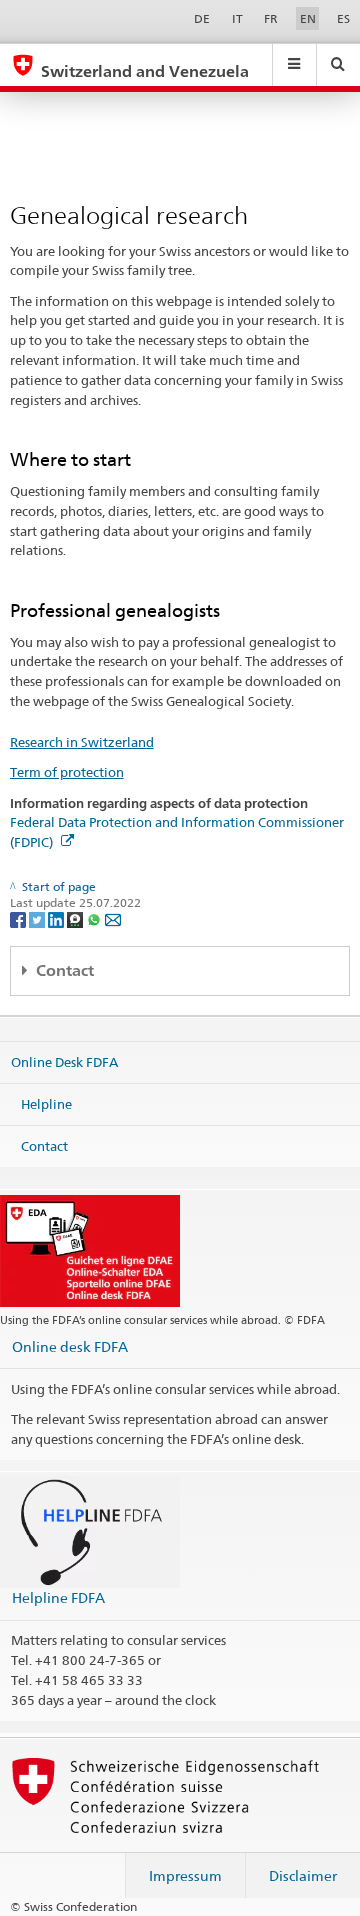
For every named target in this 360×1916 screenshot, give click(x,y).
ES (343, 18)
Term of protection (67, 772)
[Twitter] (38, 918)
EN (308, 18)
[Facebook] (19, 918)
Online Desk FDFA (64, 1062)
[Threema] (76, 918)
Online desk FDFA (70, 1346)
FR (271, 18)
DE (202, 18)
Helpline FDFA (58, 1597)
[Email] (113, 918)
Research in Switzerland (82, 742)
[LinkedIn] (57, 918)
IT (237, 18)
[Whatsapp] (95, 918)
